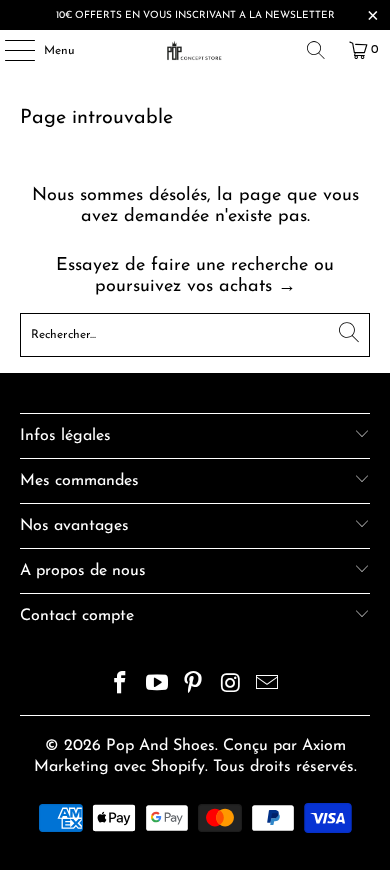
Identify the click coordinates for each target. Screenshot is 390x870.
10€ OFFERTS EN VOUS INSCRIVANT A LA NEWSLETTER (195, 15)
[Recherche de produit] (316, 50)
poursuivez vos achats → (195, 287)
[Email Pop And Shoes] (268, 686)
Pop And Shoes (160, 746)
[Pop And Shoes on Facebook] (121, 686)
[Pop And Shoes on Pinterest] (194, 686)
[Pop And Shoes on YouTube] (157, 686)
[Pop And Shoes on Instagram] (231, 686)
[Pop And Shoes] (195, 50)
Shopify (178, 767)
